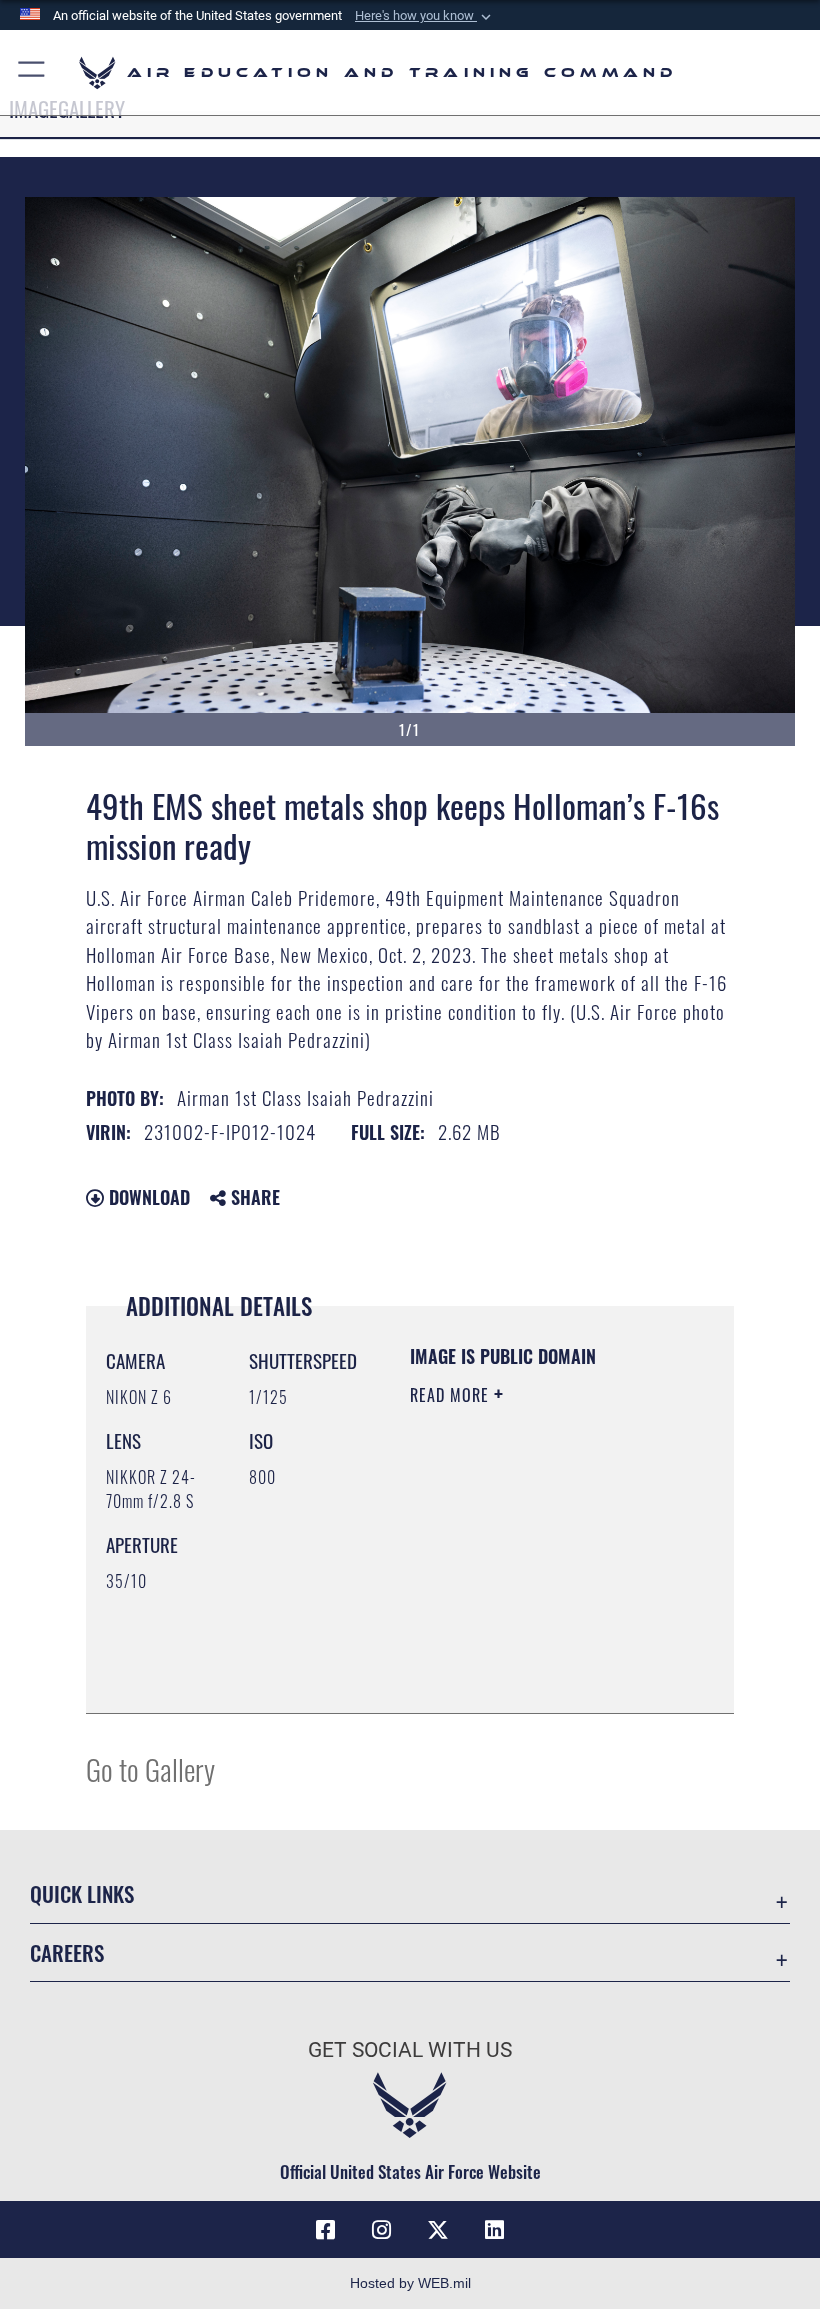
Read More (452, 1395)
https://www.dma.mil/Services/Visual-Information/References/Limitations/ (531, 1648)
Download (147, 1197)
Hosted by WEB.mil (410, 2283)
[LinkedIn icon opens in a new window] (494, 2230)
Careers (67, 1952)
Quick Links (82, 1893)
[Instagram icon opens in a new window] (382, 2230)
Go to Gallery (150, 1768)
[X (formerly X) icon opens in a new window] (438, 2230)
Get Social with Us (410, 2050)
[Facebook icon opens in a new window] (326, 2230)
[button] (425, 16)
